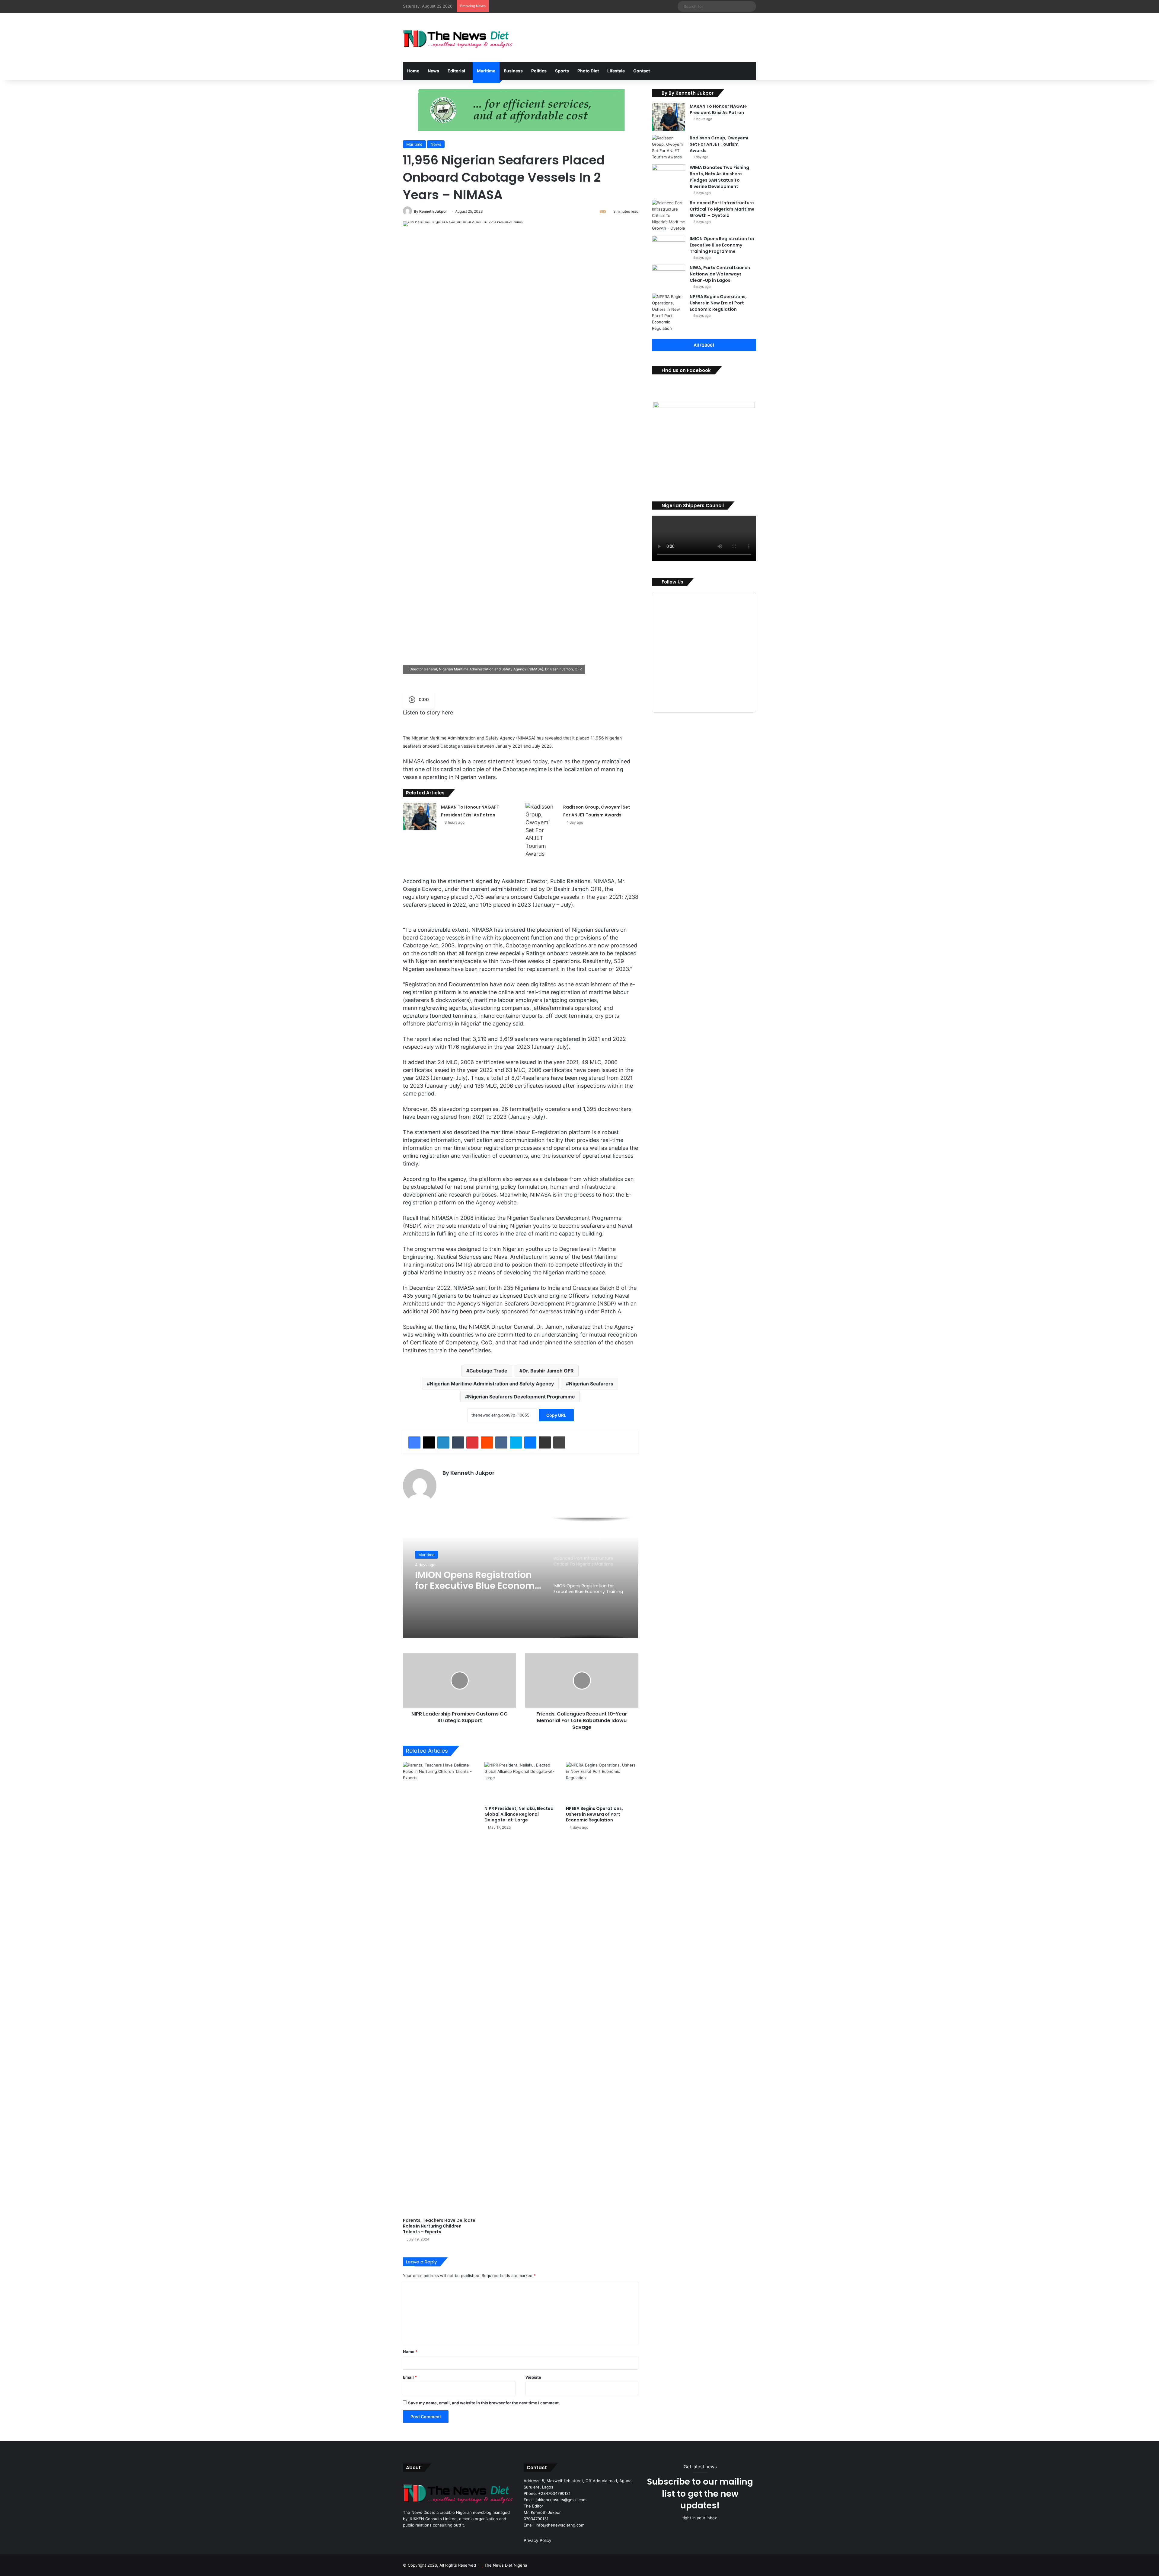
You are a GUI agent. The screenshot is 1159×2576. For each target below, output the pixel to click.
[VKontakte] (501, 1442)
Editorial (456, 71)
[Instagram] (461, 1484)
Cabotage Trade (488, 1371)
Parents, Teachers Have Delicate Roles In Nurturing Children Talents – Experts (439, 2226)
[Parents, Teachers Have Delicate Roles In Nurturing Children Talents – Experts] (439, 1988)
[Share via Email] (545, 1442)
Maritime (486, 71)
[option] (521, 1578)
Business (513, 71)
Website (533, 2377)
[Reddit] (487, 1442)
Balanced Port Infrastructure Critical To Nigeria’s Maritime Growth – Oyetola (475, 1580)
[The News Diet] (459, 37)
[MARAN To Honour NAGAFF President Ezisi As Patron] (420, 817)
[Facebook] (414, 1442)
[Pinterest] (472, 1442)
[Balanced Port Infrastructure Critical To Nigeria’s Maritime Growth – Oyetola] (669, 216)
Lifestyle (616, 71)
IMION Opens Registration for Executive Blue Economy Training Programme (722, 245)
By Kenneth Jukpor (430, 211)
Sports (562, 71)
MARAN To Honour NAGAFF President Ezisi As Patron (719, 109)
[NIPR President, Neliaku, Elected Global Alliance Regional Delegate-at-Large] (521, 1782)
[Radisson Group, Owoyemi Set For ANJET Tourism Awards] (542, 830)
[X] (429, 1442)
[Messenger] (530, 1442)
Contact (642, 71)
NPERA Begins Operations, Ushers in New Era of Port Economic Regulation (594, 1814)
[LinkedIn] (443, 1442)
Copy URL (556, 1415)
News (433, 71)
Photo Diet (588, 71)
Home (413, 71)
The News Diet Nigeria (506, 2565)
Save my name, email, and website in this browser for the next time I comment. (484, 2403)
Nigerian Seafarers (591, 1384)
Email (410, 2377)
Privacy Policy (538, 2540)
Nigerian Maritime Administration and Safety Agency (492, 1384)
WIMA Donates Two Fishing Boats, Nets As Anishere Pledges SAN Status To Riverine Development (719, 177)
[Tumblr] (458, 1442)
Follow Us (672, 582)
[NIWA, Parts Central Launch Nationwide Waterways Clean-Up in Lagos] (669, 276)
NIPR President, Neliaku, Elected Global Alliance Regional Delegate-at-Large (519, 1814)
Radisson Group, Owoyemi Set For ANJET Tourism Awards (719, 144)
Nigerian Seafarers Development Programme (522, 1397)
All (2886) (704, 345)
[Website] (446, 1484)
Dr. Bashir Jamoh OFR (548, 1371)
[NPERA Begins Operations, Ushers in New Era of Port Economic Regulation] (602, 1782)
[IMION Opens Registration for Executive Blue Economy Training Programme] (669, 247)
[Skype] (516, 1442)
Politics (539, 71)
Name (410, 2352)
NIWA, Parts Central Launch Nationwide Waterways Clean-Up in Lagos (720, 274)
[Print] (559, 1442)
